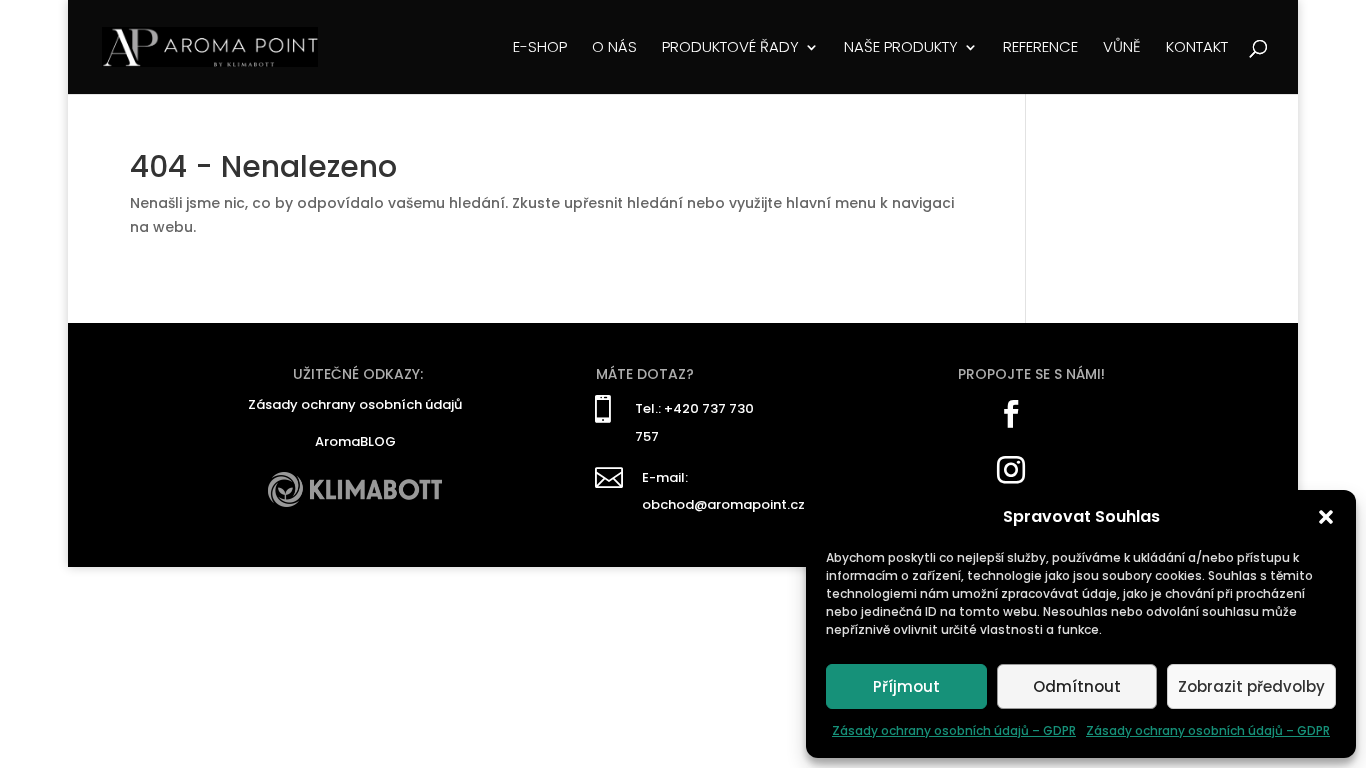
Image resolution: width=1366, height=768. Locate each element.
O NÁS (614, 48)
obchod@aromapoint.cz (723, 504)
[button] (1326, 517)
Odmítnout (1077, 686)
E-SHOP (540, 48)
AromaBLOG (355, 441)
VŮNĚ (1122, 48)
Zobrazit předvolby (1251, 686)
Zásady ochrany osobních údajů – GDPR (954, 730)
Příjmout (906, 686)
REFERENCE (1040, 48)
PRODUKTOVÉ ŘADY (730, 48)
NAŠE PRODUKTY (901, 48)
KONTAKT (1197, 48)
